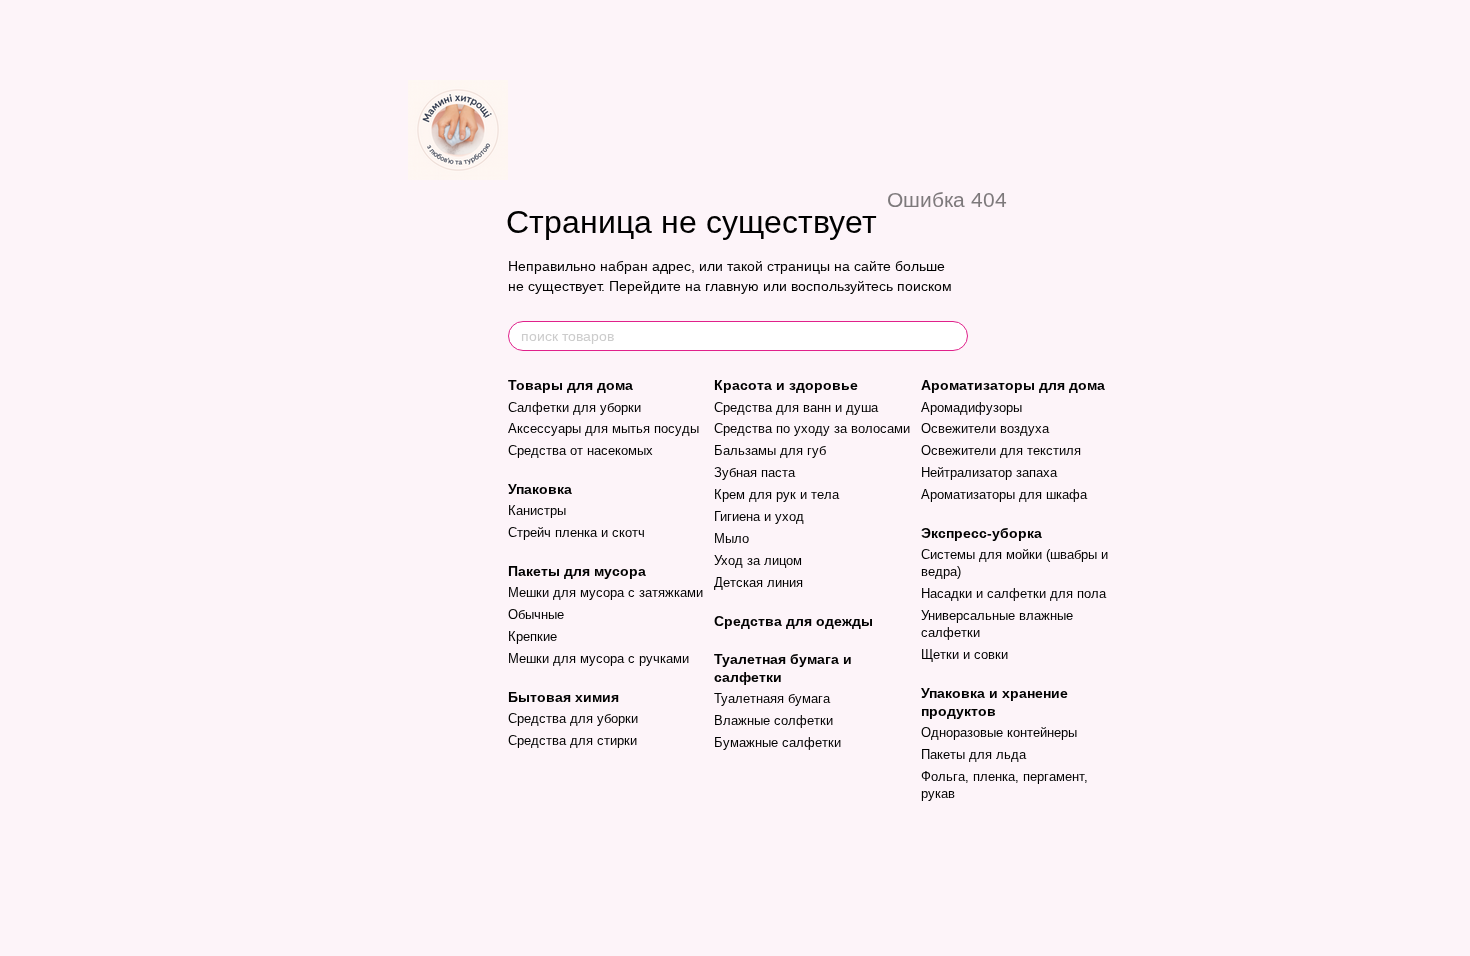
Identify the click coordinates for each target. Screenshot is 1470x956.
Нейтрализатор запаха (989, 472)
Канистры (537, 510)
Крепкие (532, 636)
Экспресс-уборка (981, 533)
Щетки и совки (964, 654)
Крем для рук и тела (776, 494)
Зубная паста (754, 472)
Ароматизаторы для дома (1013, 385)
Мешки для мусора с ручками (598, 658)
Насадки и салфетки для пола (1013, 593)
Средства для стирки (572, 740)
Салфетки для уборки (574, 407)
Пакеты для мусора (577, 571)
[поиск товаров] (952, 336)
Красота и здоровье (786, 385)
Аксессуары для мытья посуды (603, 428)
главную (732, 286)
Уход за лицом (758, 560)
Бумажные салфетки (777, 742)
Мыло (731, 538)
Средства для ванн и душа (796, 407)
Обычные (536, 614)
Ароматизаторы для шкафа (1004, 494)
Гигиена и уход (759, 516)
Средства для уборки (573, 718)
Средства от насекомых (580, 450)
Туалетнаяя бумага (772, 698)
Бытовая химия (563, 697)
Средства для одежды (793, 621)
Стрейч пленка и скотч (576, 532)
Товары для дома (570, 385)
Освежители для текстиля (1001, 450)
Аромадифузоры (971, 407)
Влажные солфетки (773, 720)
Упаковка (540, 489)
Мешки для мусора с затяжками (605, 592)
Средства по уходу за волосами (812, 428)
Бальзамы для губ (770, 450)
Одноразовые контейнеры (999, 732)
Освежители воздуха (985, 428)
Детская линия (758, 582)
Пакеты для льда (973, 754)
